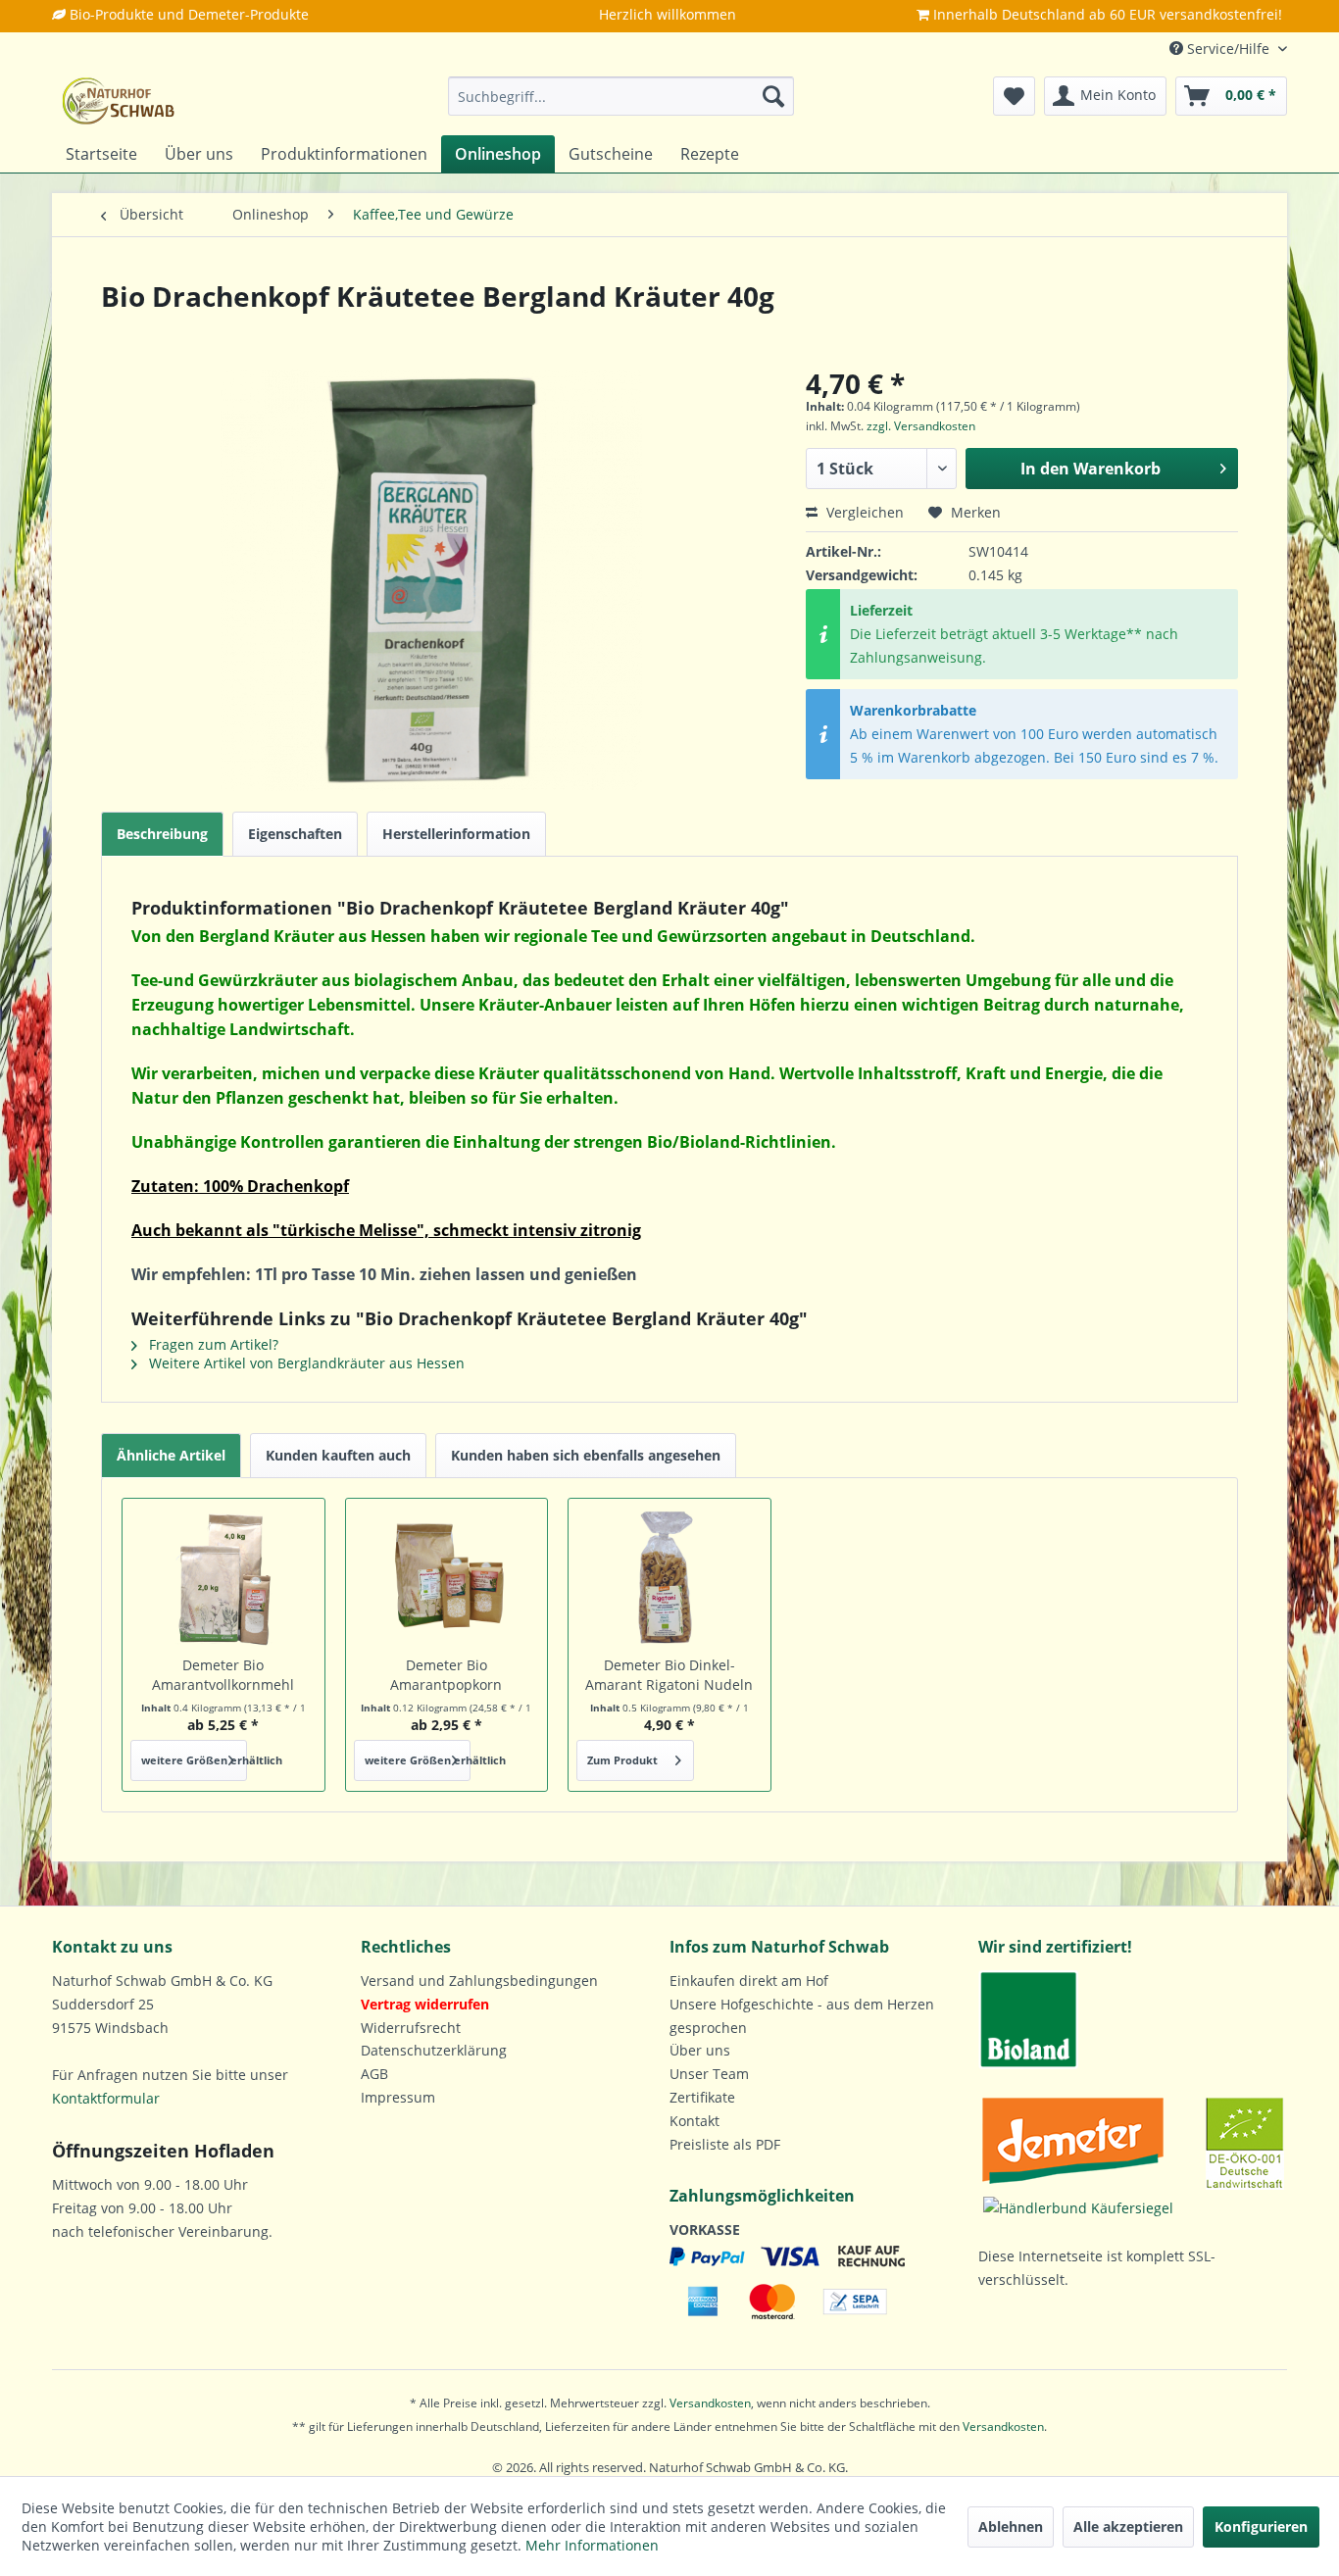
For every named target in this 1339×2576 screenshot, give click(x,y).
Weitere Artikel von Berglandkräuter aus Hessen (305, 1363)
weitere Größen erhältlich (194, 1760)
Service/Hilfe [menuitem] (1228, 49)
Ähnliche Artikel (171, 1455)
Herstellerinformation (456, 834)
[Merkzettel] (1014, 96)
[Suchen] (773, 96)
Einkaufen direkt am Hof (749, 1981)
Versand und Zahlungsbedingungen (479, 1981)
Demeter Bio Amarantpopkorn (446, 1675)
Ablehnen (1011, 2526)
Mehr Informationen (592, 2545)
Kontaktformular (106, 2098)
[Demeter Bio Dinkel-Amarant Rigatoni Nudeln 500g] (669, 1577)
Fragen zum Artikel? (212, 1344)
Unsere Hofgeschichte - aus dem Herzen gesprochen (802, 2016)
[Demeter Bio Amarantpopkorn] (447, 1577)
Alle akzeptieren (1128, 2526)
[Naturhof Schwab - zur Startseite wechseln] (119, 101)
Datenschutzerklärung (434, 2050)
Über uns (700, 2050)
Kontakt (694, 2121)
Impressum (398, 2097)
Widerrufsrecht (411, 2028)
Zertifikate (702, 2097)
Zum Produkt (622, 1760)
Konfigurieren (1261, 2526)
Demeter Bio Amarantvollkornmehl (223, 1675)
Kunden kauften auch (338, 1455)
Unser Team (709, 2074)
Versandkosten (710, 2403)
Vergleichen (863, 512)
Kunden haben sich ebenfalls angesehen (586, 1455)
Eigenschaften (295, 834)
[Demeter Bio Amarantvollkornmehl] (223, 1577)
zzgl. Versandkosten (921, 426)
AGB (374, 2074)
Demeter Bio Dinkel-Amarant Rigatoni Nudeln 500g (669, 1675)
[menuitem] (621, 96)
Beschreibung (162, 834)
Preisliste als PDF (725, 2144)
